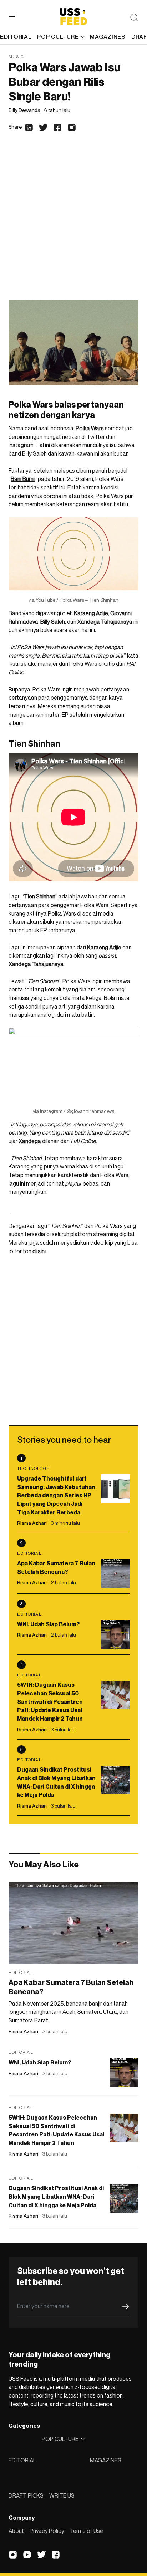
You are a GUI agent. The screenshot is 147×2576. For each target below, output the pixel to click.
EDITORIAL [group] (16, 37)
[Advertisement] (73, 223)
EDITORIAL (22, 2460)
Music (16, 56)
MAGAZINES (106, 2460)
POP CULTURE (58, 37)
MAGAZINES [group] (108, 37)
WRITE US (62, 2495)
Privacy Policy (47, 2531)
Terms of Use (87, 2531)
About (16, 2531)
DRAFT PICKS (26, 2495)
